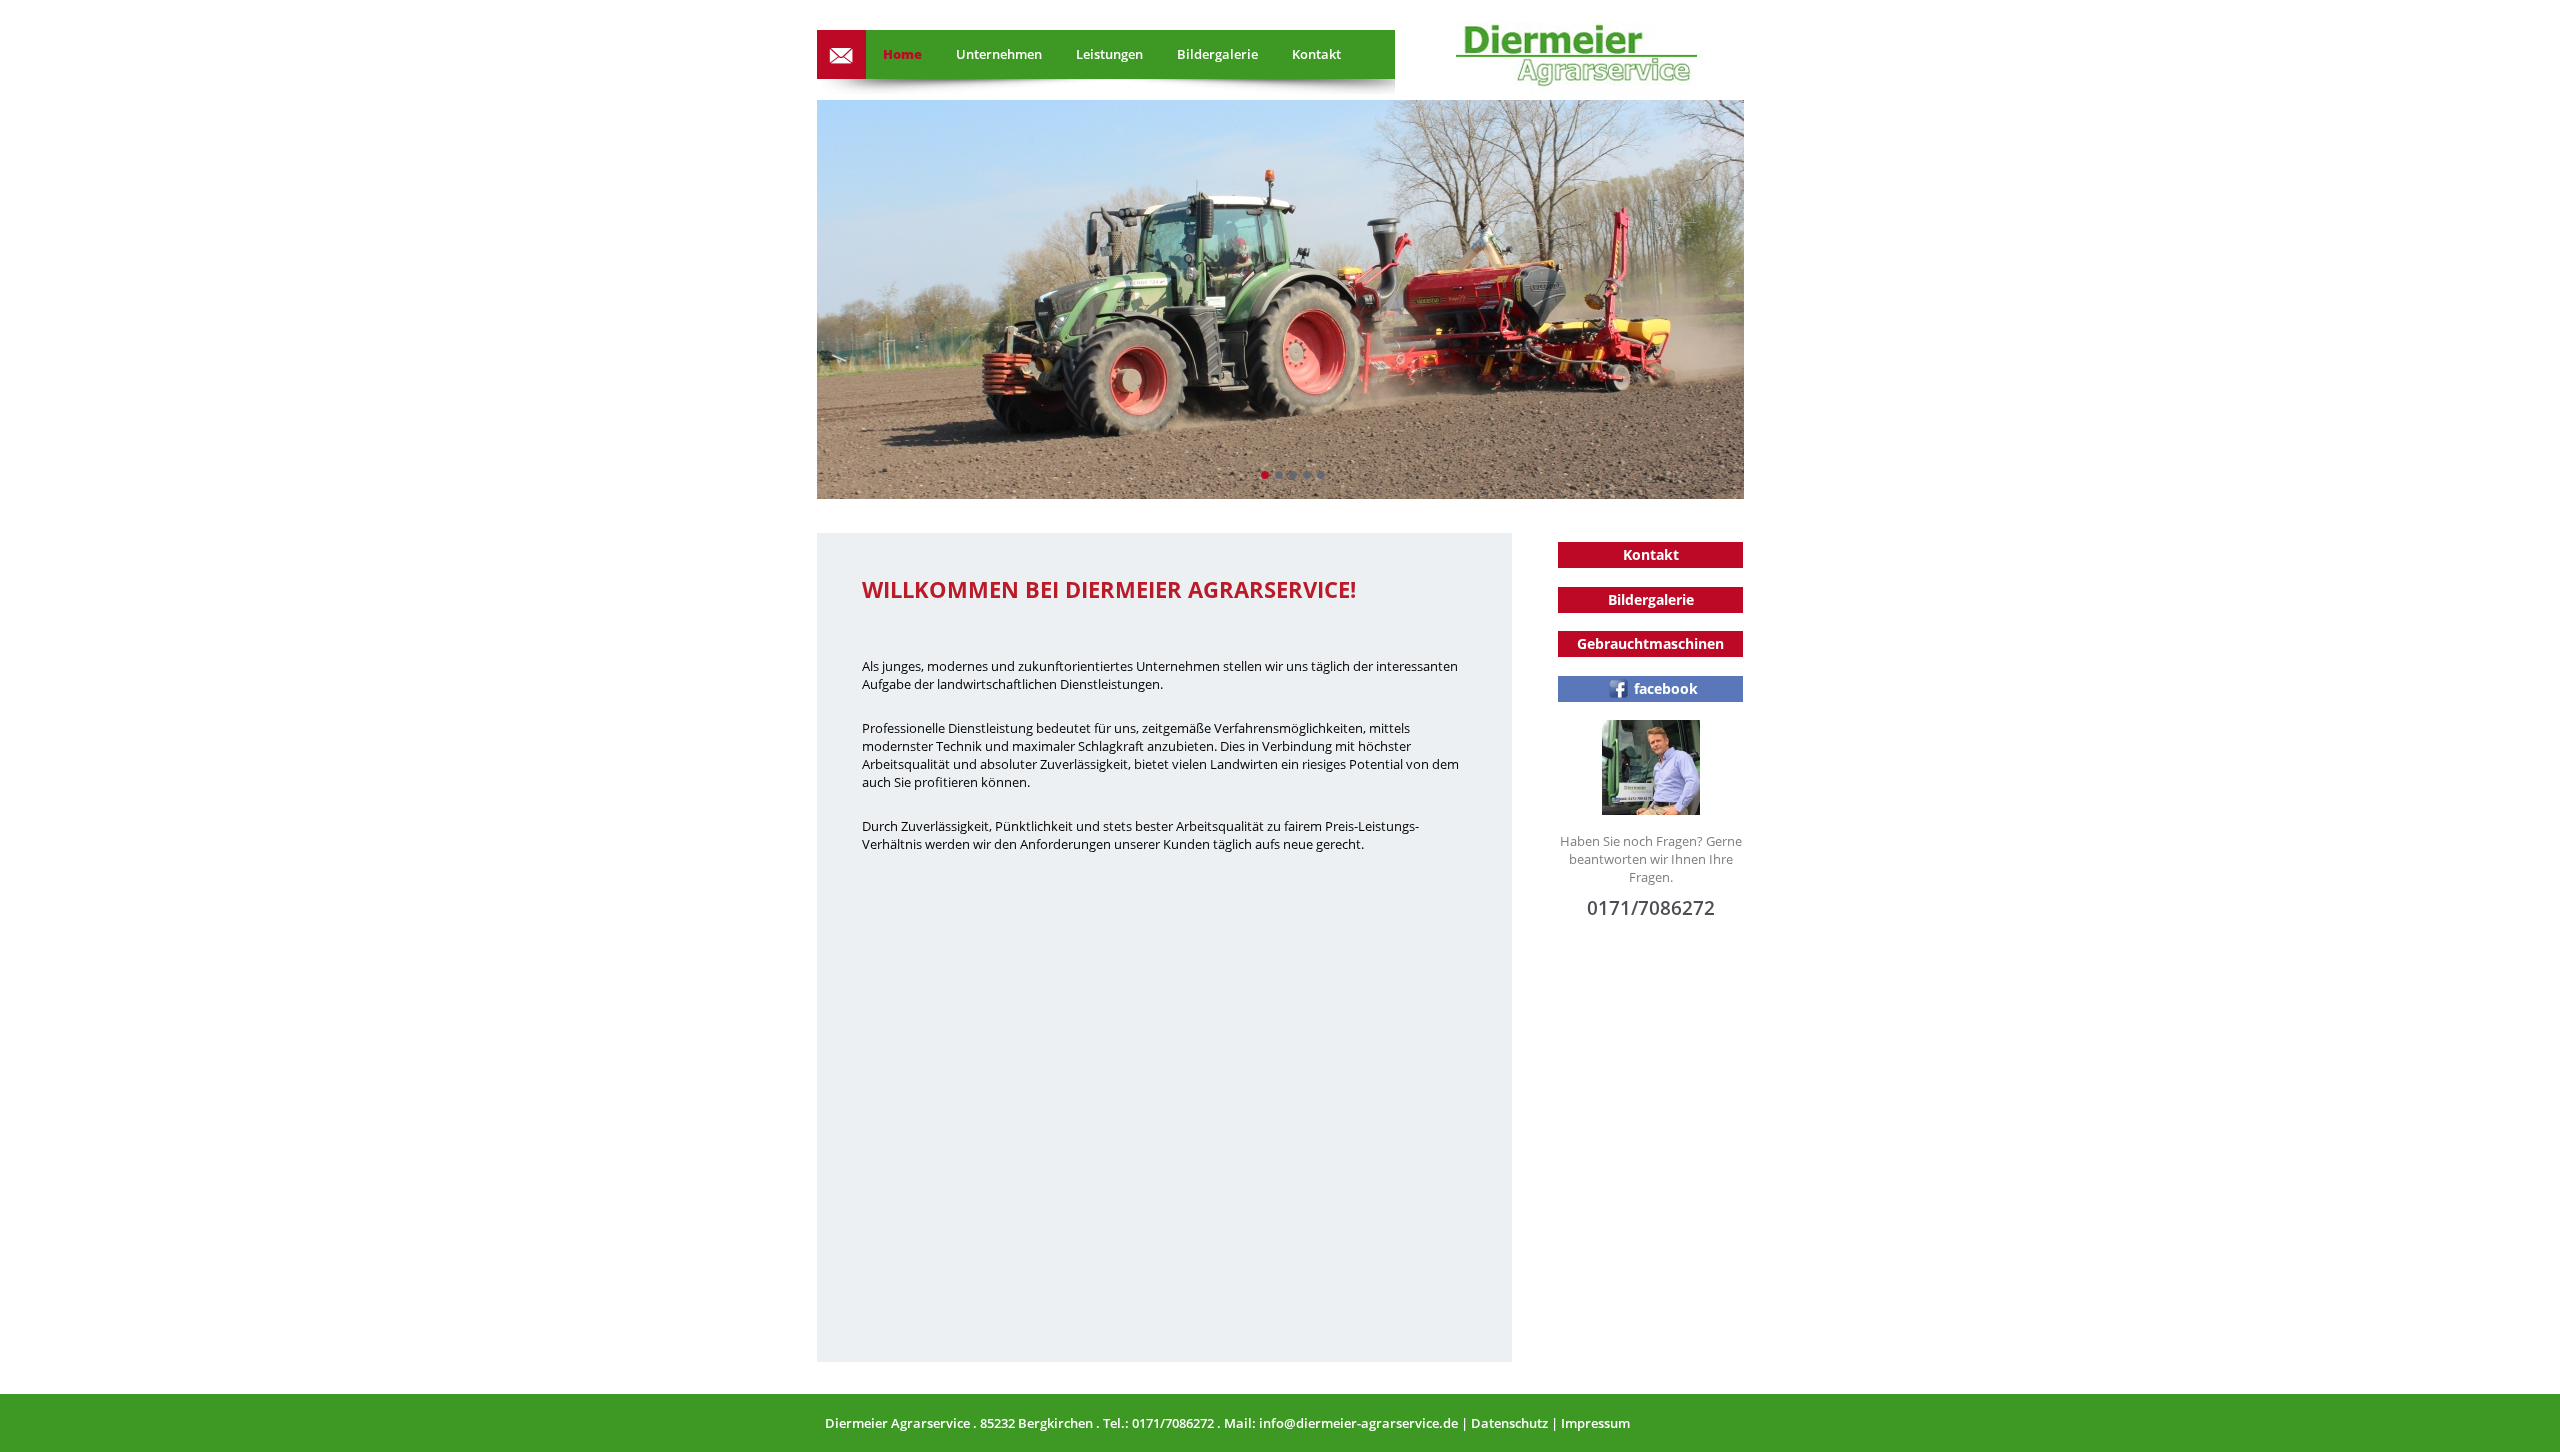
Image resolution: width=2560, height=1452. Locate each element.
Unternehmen (999, 54)
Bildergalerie (1217, 54)
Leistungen (1109, 54)
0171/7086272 (1173, 1423)
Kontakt (1316, 54)
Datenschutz (1509, 1423)
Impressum (1595, 1423)
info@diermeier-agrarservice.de (841, 54)
